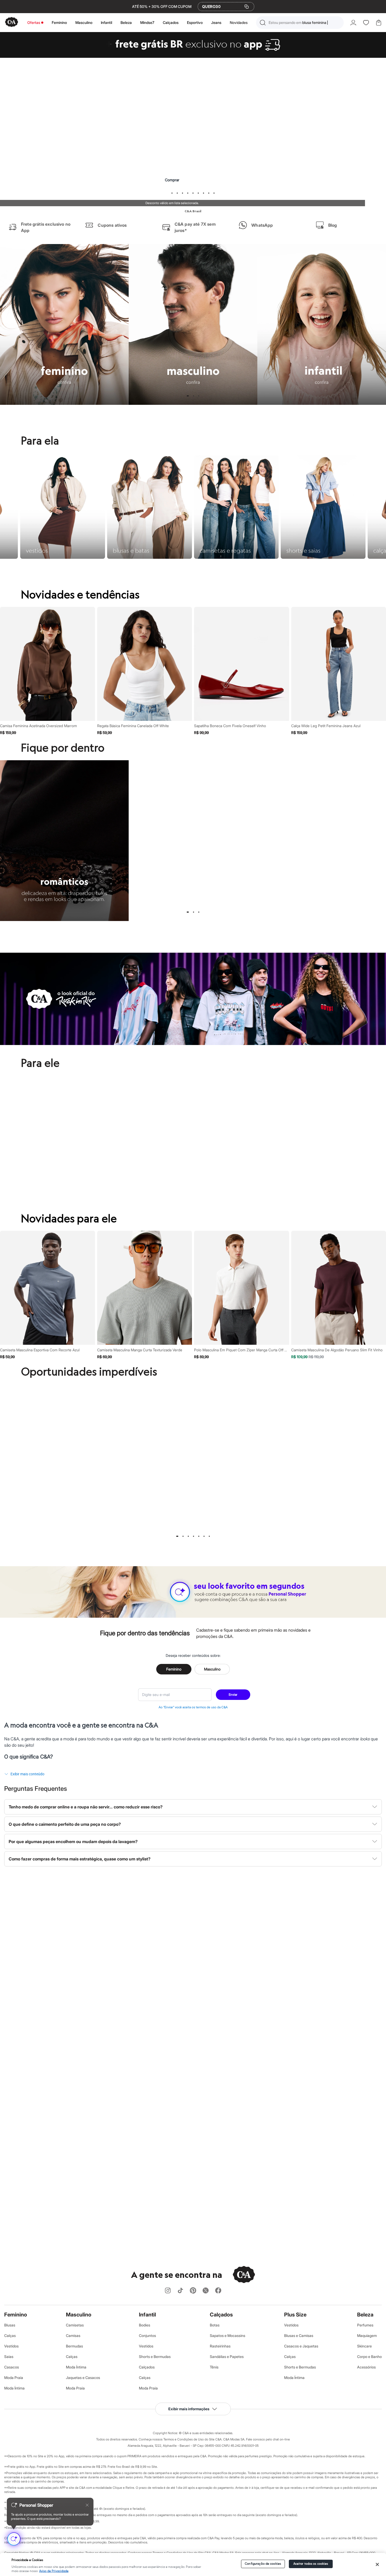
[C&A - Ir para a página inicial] (12, 22)
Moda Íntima (14, 2388)
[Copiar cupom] (247, 7)
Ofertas (34, 22)
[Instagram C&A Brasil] (168, 2291)
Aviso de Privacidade (54, 2571)
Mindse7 (147, 22)
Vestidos (11, 2346)
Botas (215, 2325)
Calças (10, 2336)
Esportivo (195, 22)
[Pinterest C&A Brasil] (193, 2291)
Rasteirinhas (220, 2346)
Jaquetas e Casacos (83, 2378)
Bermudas (74, 2346)
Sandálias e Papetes (227, 2357)
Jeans (216, 22)
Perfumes (365, 2325)
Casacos (12, 2367)
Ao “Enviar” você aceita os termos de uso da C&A (193, 1707)
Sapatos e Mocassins (228, 2336)
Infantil (106, 22)
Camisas (73, 2336)
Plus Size (295, 2315)
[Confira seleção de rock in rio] (193, 1043)
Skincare (364, 2346)
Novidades (239, 22)
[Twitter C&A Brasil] (206, 2291)
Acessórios (366, 2367)
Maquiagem (367, 2336)
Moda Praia (14, 2378)
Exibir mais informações (189, 2409)
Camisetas (75, 2325)
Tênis (214, 2367)
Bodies (145, 2325)
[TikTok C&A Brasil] (180, 2291)
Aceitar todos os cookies (311, 2564)
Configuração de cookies (263, 2564)
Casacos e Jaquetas (301, 2346)
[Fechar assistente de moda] (87, 2505)
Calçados (171, 22)
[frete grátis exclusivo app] (193, 56)
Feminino (59, 22)
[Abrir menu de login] (353, 23)
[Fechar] (377, 2564)
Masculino (84, 22)
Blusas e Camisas (299, 2336)
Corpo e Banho (369, 2357)
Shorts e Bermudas (155, 2357)
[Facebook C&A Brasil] (218, 2291)
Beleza (126, 22)
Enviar (233, 1695)
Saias (9, 2357)
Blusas (10, 2325)
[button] (300, 23)
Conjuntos (147, 2336)
